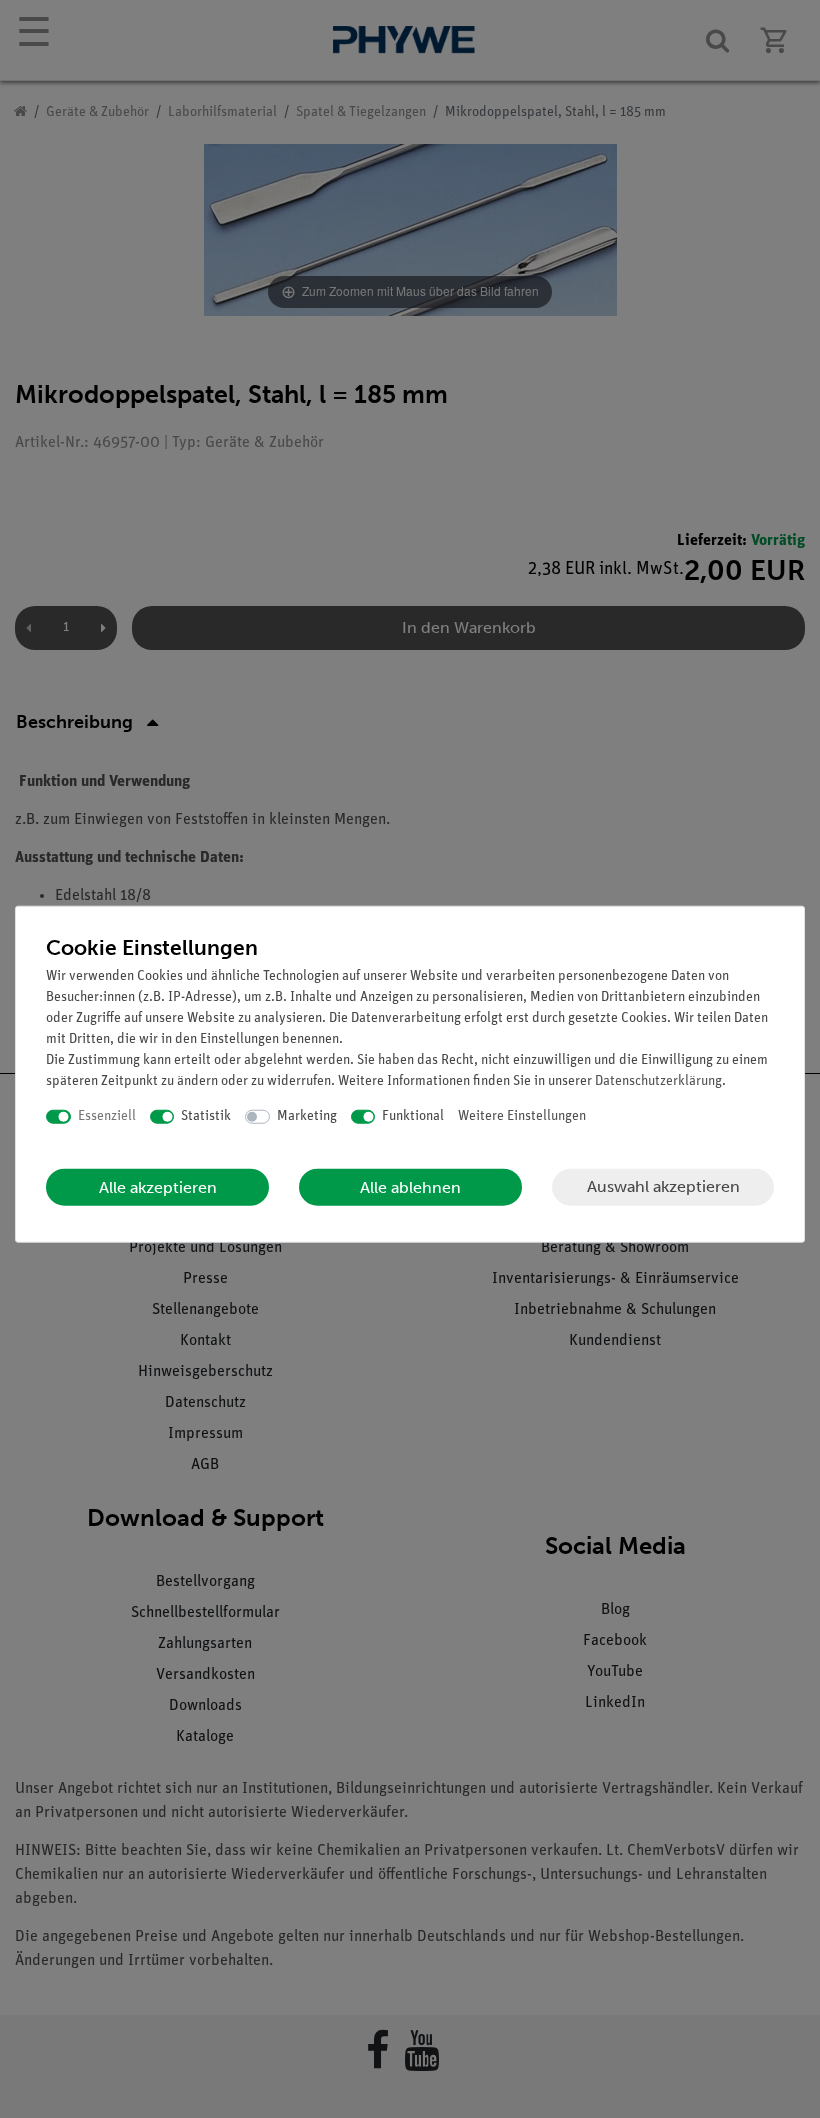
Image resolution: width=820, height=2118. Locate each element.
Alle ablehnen (410, 1186)
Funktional (413, 1116)
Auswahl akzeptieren (663, 1186)
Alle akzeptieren (158, 1186)
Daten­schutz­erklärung (658, 1081)
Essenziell (107, 1116)
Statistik (206, 1116)
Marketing (307, 1116)
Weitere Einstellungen (522, 1116)
